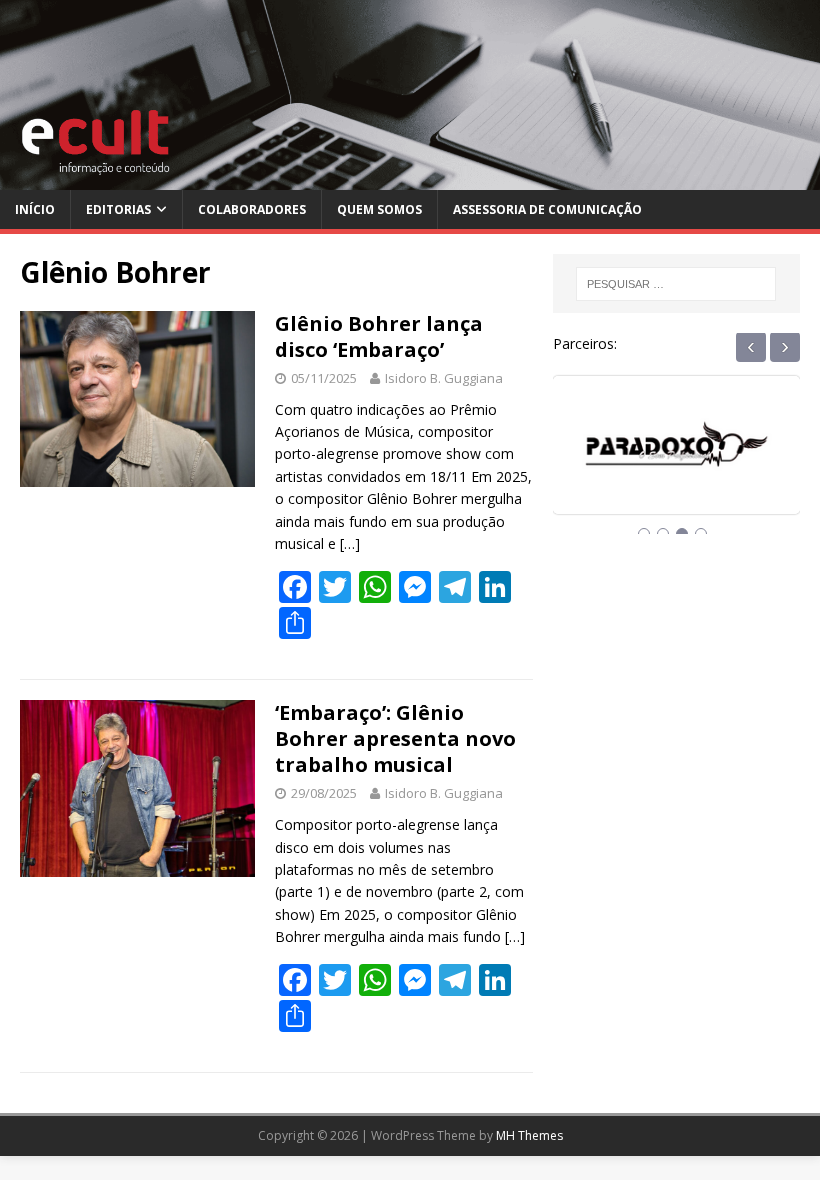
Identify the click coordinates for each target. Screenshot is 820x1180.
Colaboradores (252, 209)
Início (35, 209)
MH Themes (529, 1135)
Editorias (118, 209)
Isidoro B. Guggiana (444, 378)
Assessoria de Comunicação (547, 209)
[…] (350, 543)
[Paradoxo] (676, 462)
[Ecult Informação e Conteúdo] (410, 178)
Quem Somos (379, 209)
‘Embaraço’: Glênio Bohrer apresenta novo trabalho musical (395, 738)
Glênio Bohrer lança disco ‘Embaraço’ (379, 336)
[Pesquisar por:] (676, 284)
